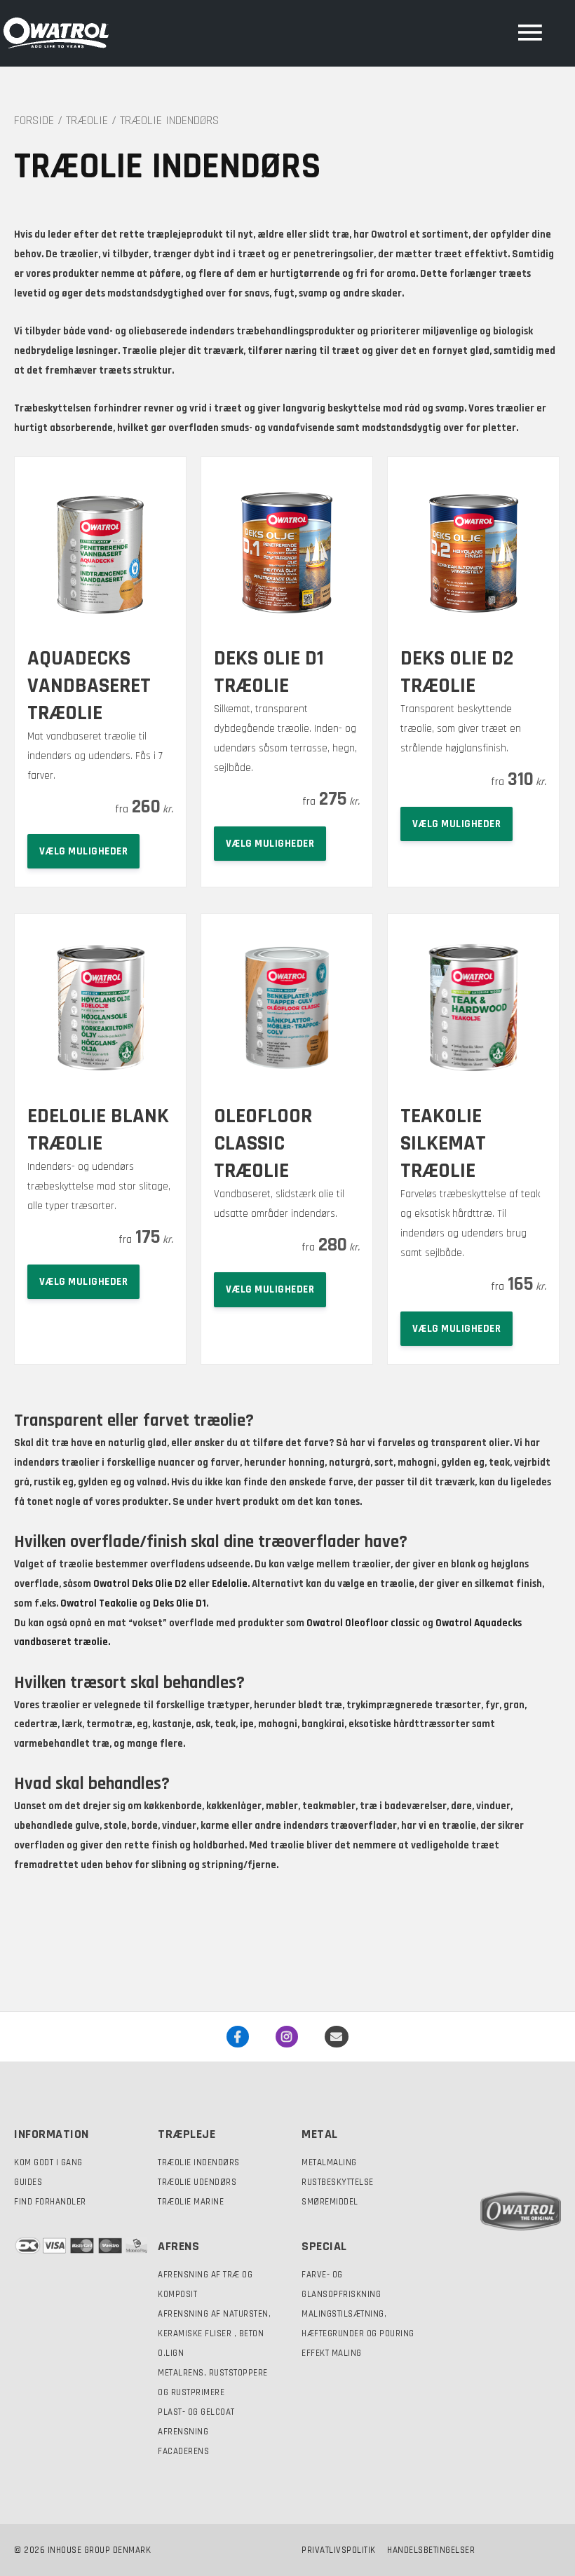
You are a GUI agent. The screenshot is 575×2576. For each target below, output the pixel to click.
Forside (34, 120)
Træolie (87, 120)
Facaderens (183, 2451)
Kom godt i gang (48, 2162)
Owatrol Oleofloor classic (363, 1623)
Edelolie (230, 1584)
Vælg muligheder (84, 851)
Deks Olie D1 (180, 1603)
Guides (28, 2182)
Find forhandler (50, 2202)
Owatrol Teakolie (99, 1603)
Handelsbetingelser (431, 2550)
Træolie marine (191, 2202)
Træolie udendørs (197, 2182)
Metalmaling (329, 2162)
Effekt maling (332, 2353)
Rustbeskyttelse (338, 2182)
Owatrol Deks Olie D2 (140, 1584)
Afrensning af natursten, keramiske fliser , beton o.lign (214, 2333)
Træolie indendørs (199, 2162)
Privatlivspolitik (339, 2550)
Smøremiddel (330, 2202)
